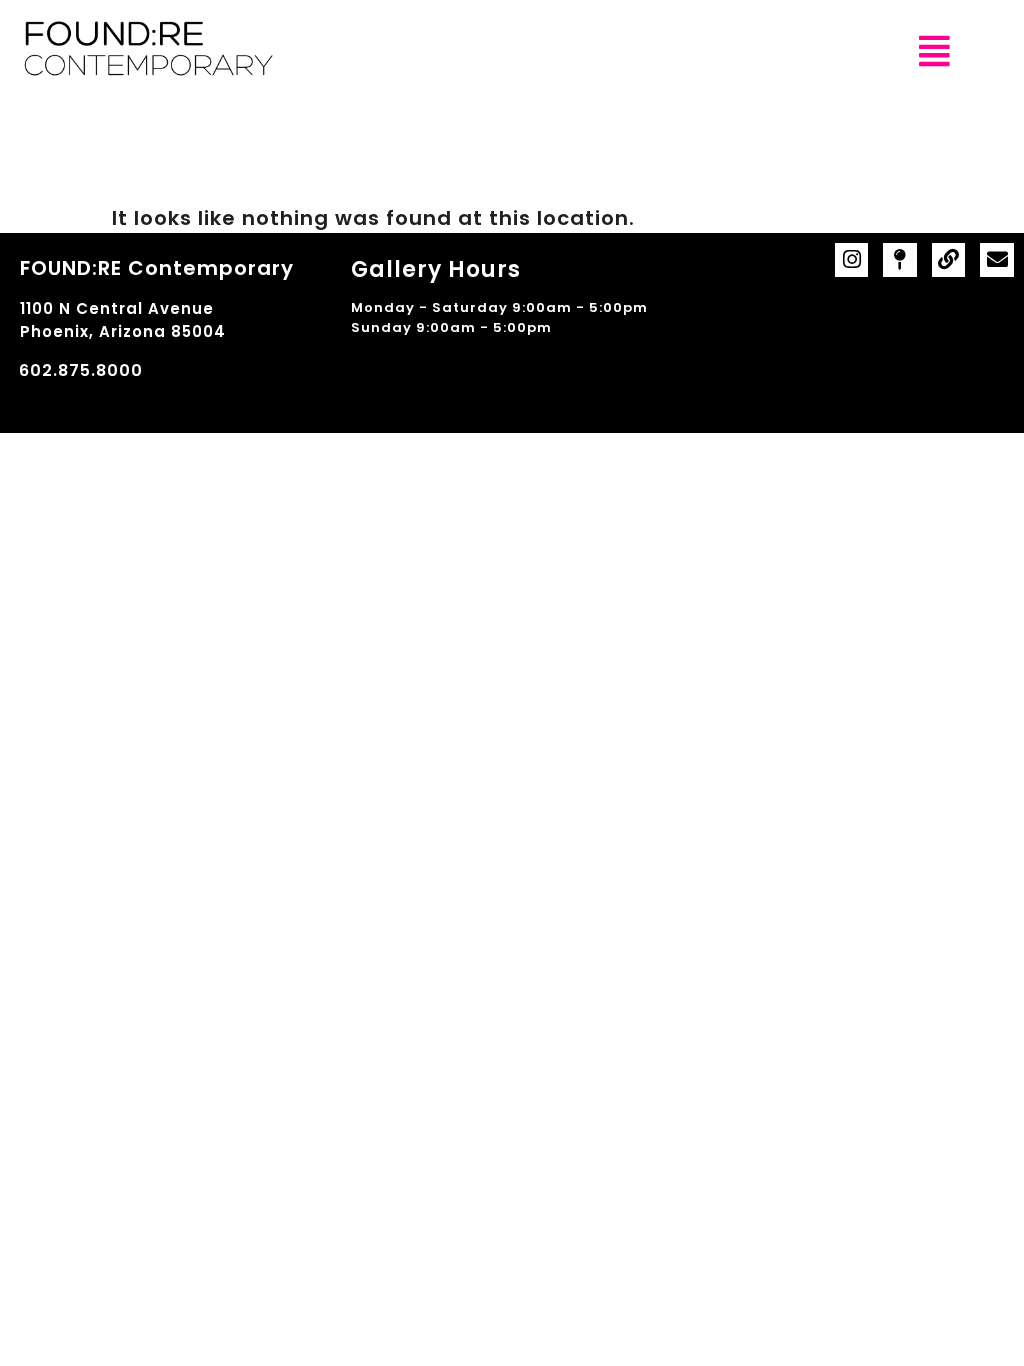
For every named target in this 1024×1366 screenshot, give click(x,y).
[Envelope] (997, 260)
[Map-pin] (900, 260)
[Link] (949, 260)
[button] (934, 51)
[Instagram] (852, 260)
